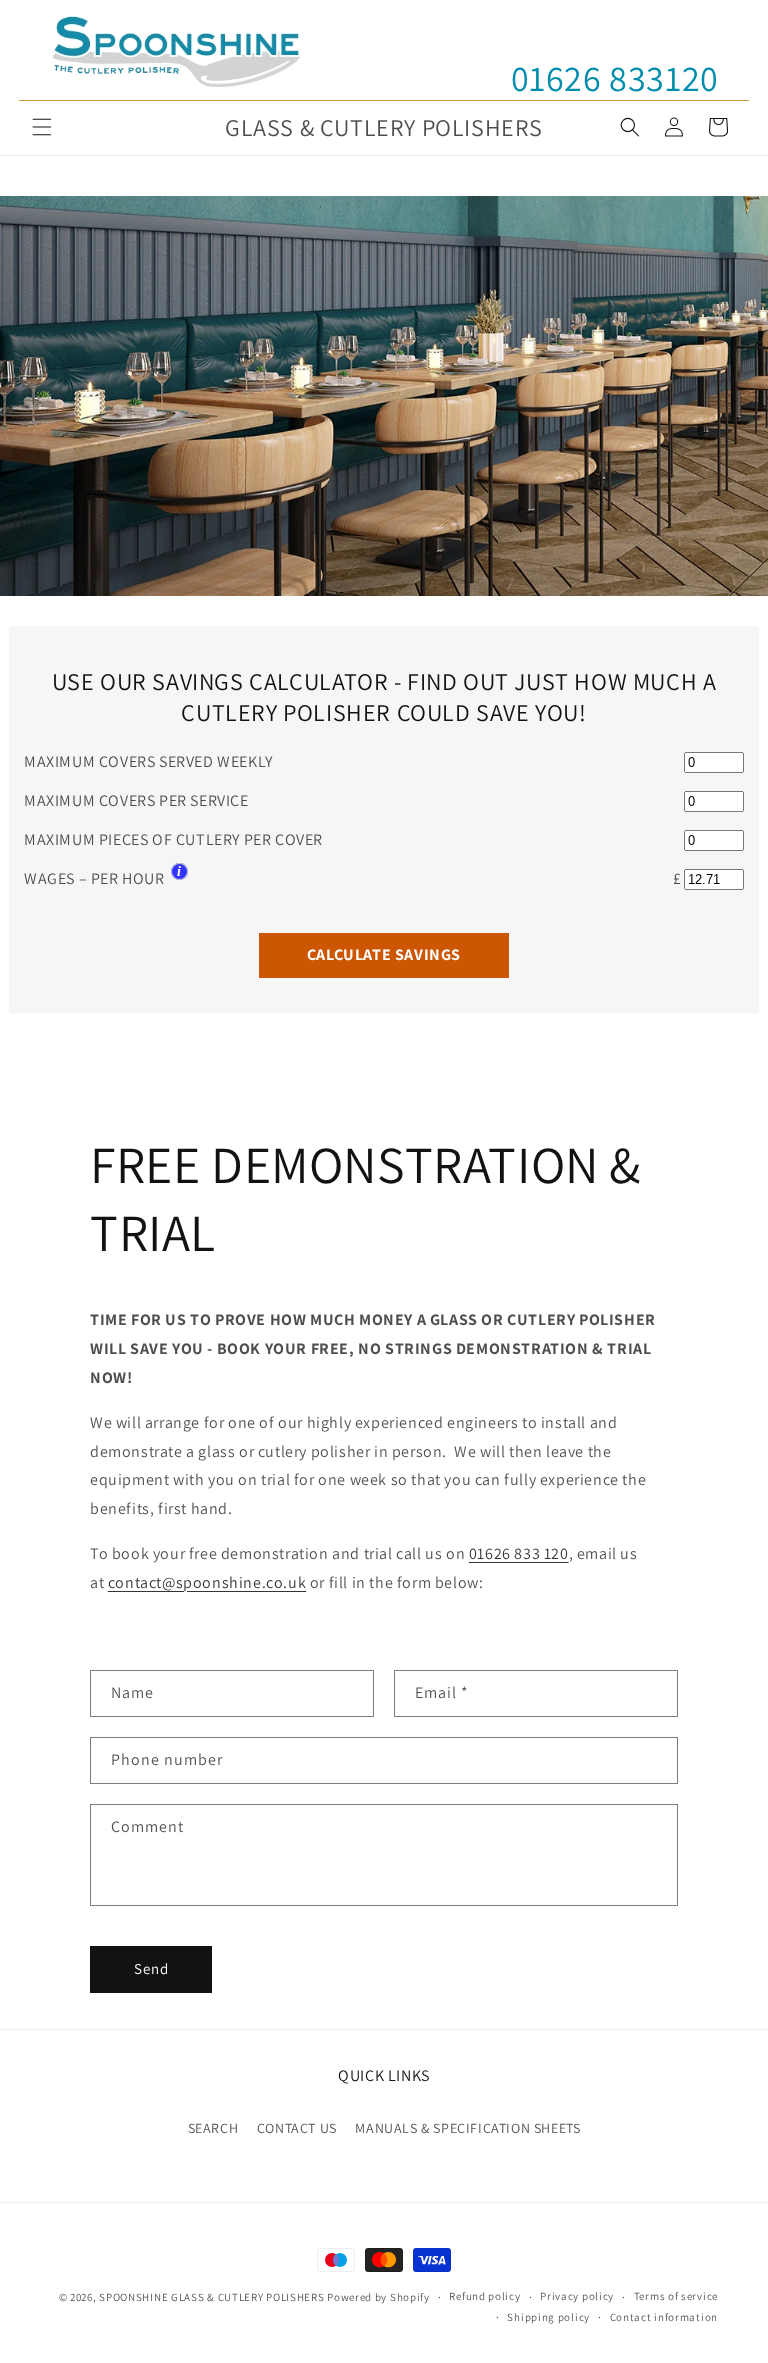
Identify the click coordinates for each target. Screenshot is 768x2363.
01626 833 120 (519, 1553)
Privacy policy (577, 2296)
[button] (42, 127)
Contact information (664, 2317)
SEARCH (213, 2128)
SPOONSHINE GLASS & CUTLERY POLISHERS (211, 2297)
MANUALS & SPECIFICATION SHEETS (467, 2128)
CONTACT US (297, 2128)
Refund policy (484, 2296)
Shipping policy (548, 2317)
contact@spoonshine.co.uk (207, 1582)
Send (151, 1968)
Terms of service (676, 2296)
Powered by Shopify (378, 2297)
